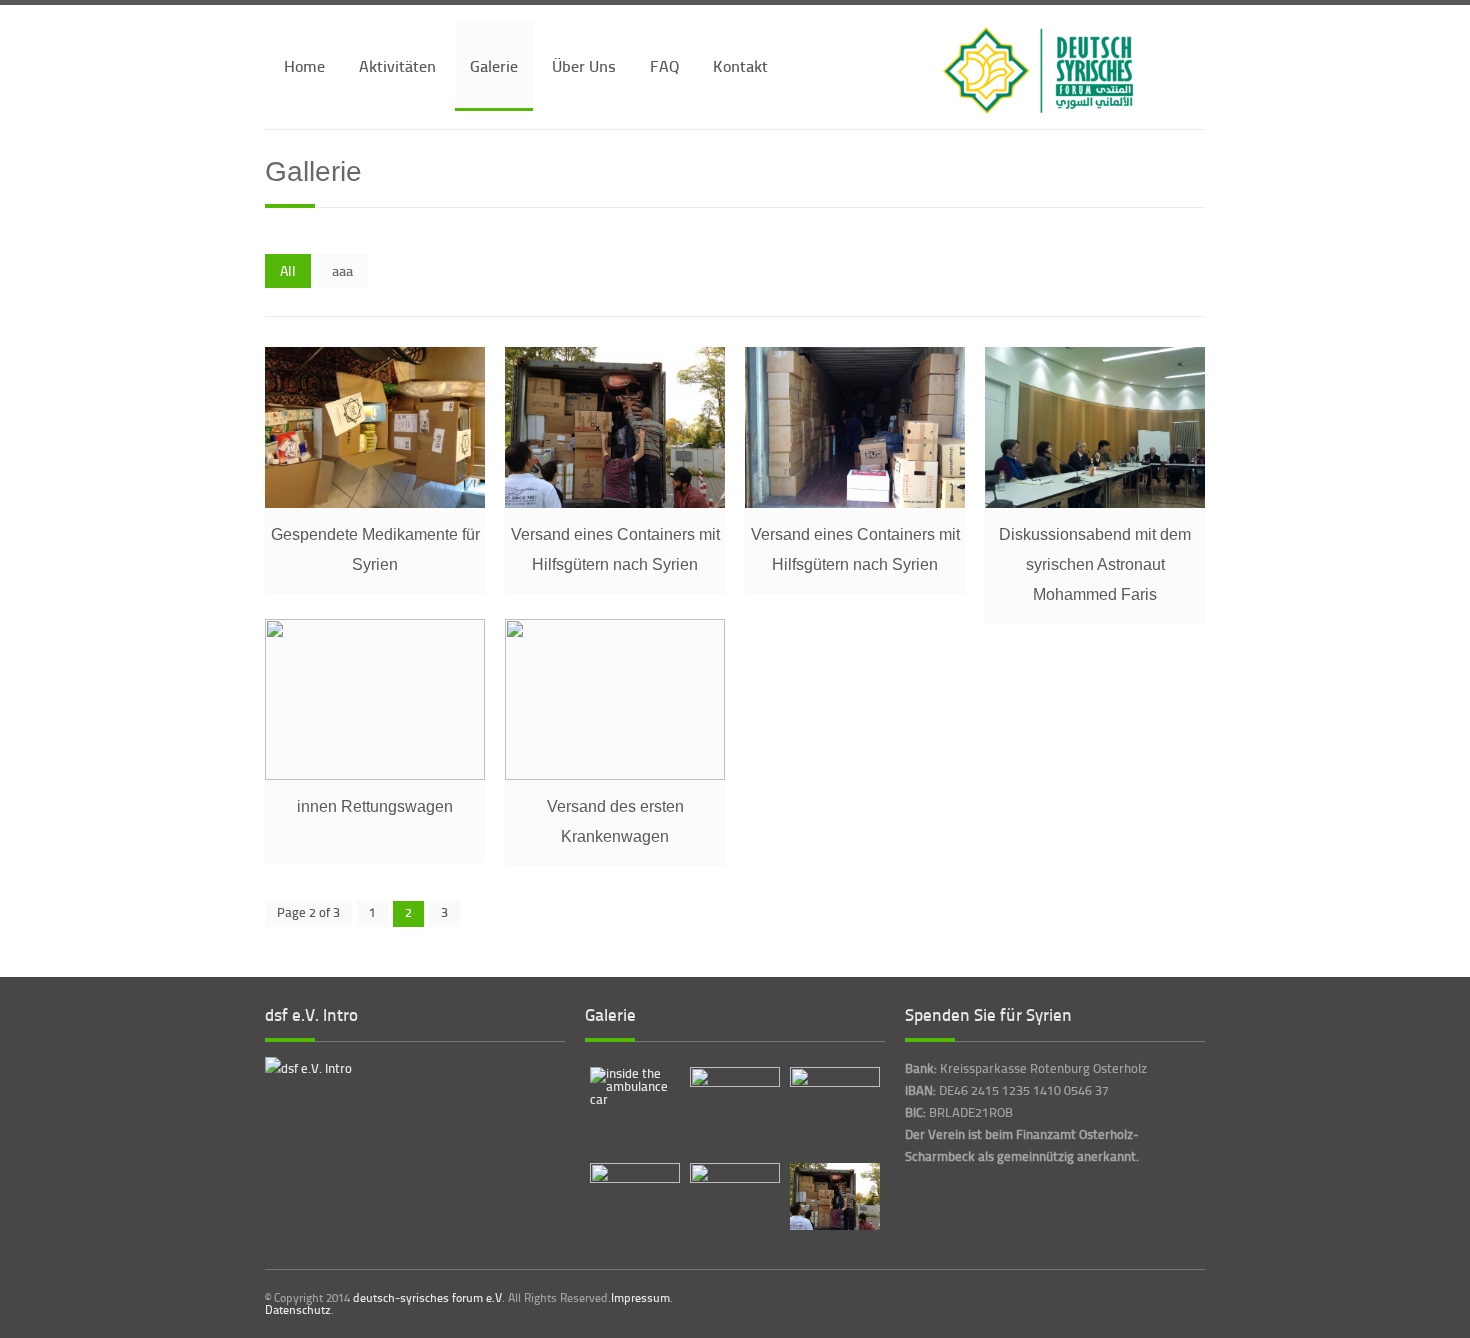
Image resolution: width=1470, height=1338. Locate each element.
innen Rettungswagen (375, 806)
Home (304, 65)
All (288, 270)
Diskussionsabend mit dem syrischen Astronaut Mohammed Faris (1095, 564)
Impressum (640, 1298)
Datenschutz (298, 1310)
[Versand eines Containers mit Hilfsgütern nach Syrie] (615, 503)
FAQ (664, 65)
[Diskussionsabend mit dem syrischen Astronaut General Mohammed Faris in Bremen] (1095, 503)
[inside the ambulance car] (375, 775)
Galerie (494, 65)
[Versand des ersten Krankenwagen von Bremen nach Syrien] (615, 775)
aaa (342, 270)
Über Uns (584, 65)
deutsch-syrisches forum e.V (427, 1297)
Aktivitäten (397, 65)
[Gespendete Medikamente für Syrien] (375, 503)
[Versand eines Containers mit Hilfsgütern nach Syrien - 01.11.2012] (855, 503)
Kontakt (740, 65)
